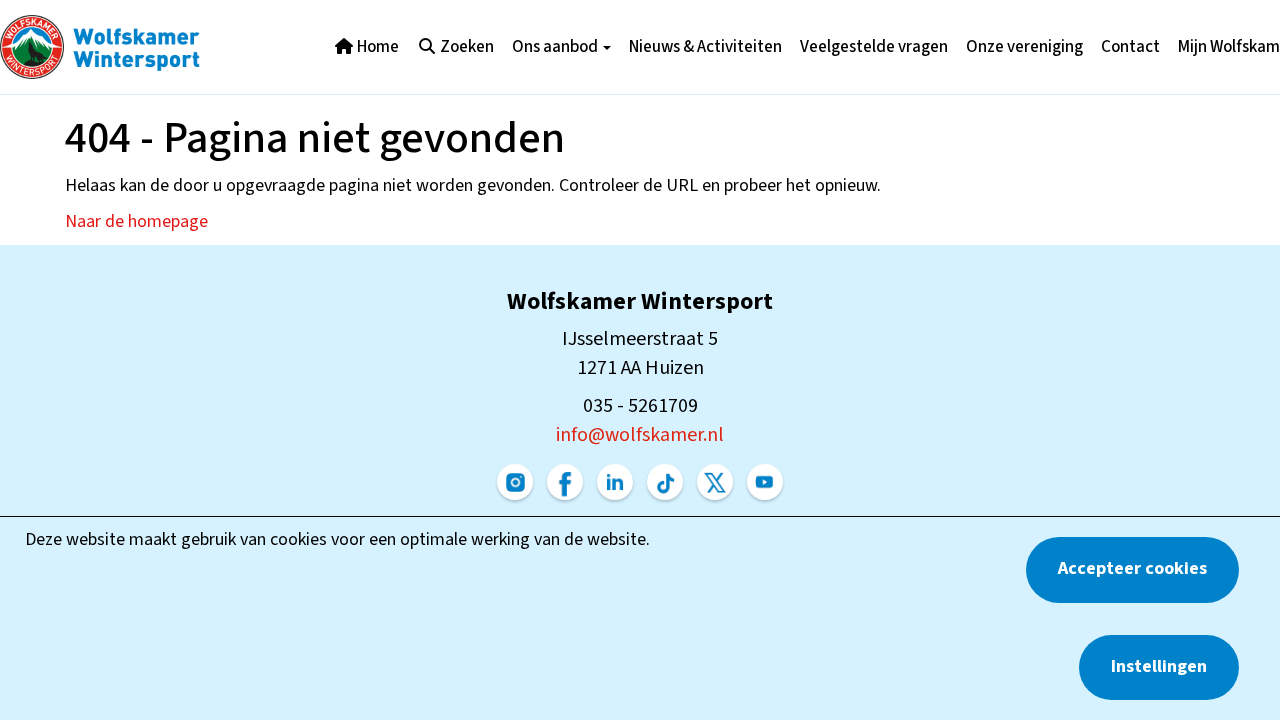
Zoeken (465, 47)
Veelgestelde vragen (874, 47)
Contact (1130, 47)
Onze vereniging (1024, 47)
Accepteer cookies (1132, 568)
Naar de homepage (136, 221)
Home (376, 47)
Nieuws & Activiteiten (705, 47)
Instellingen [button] (1159, 666)
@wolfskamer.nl (640, 435)
